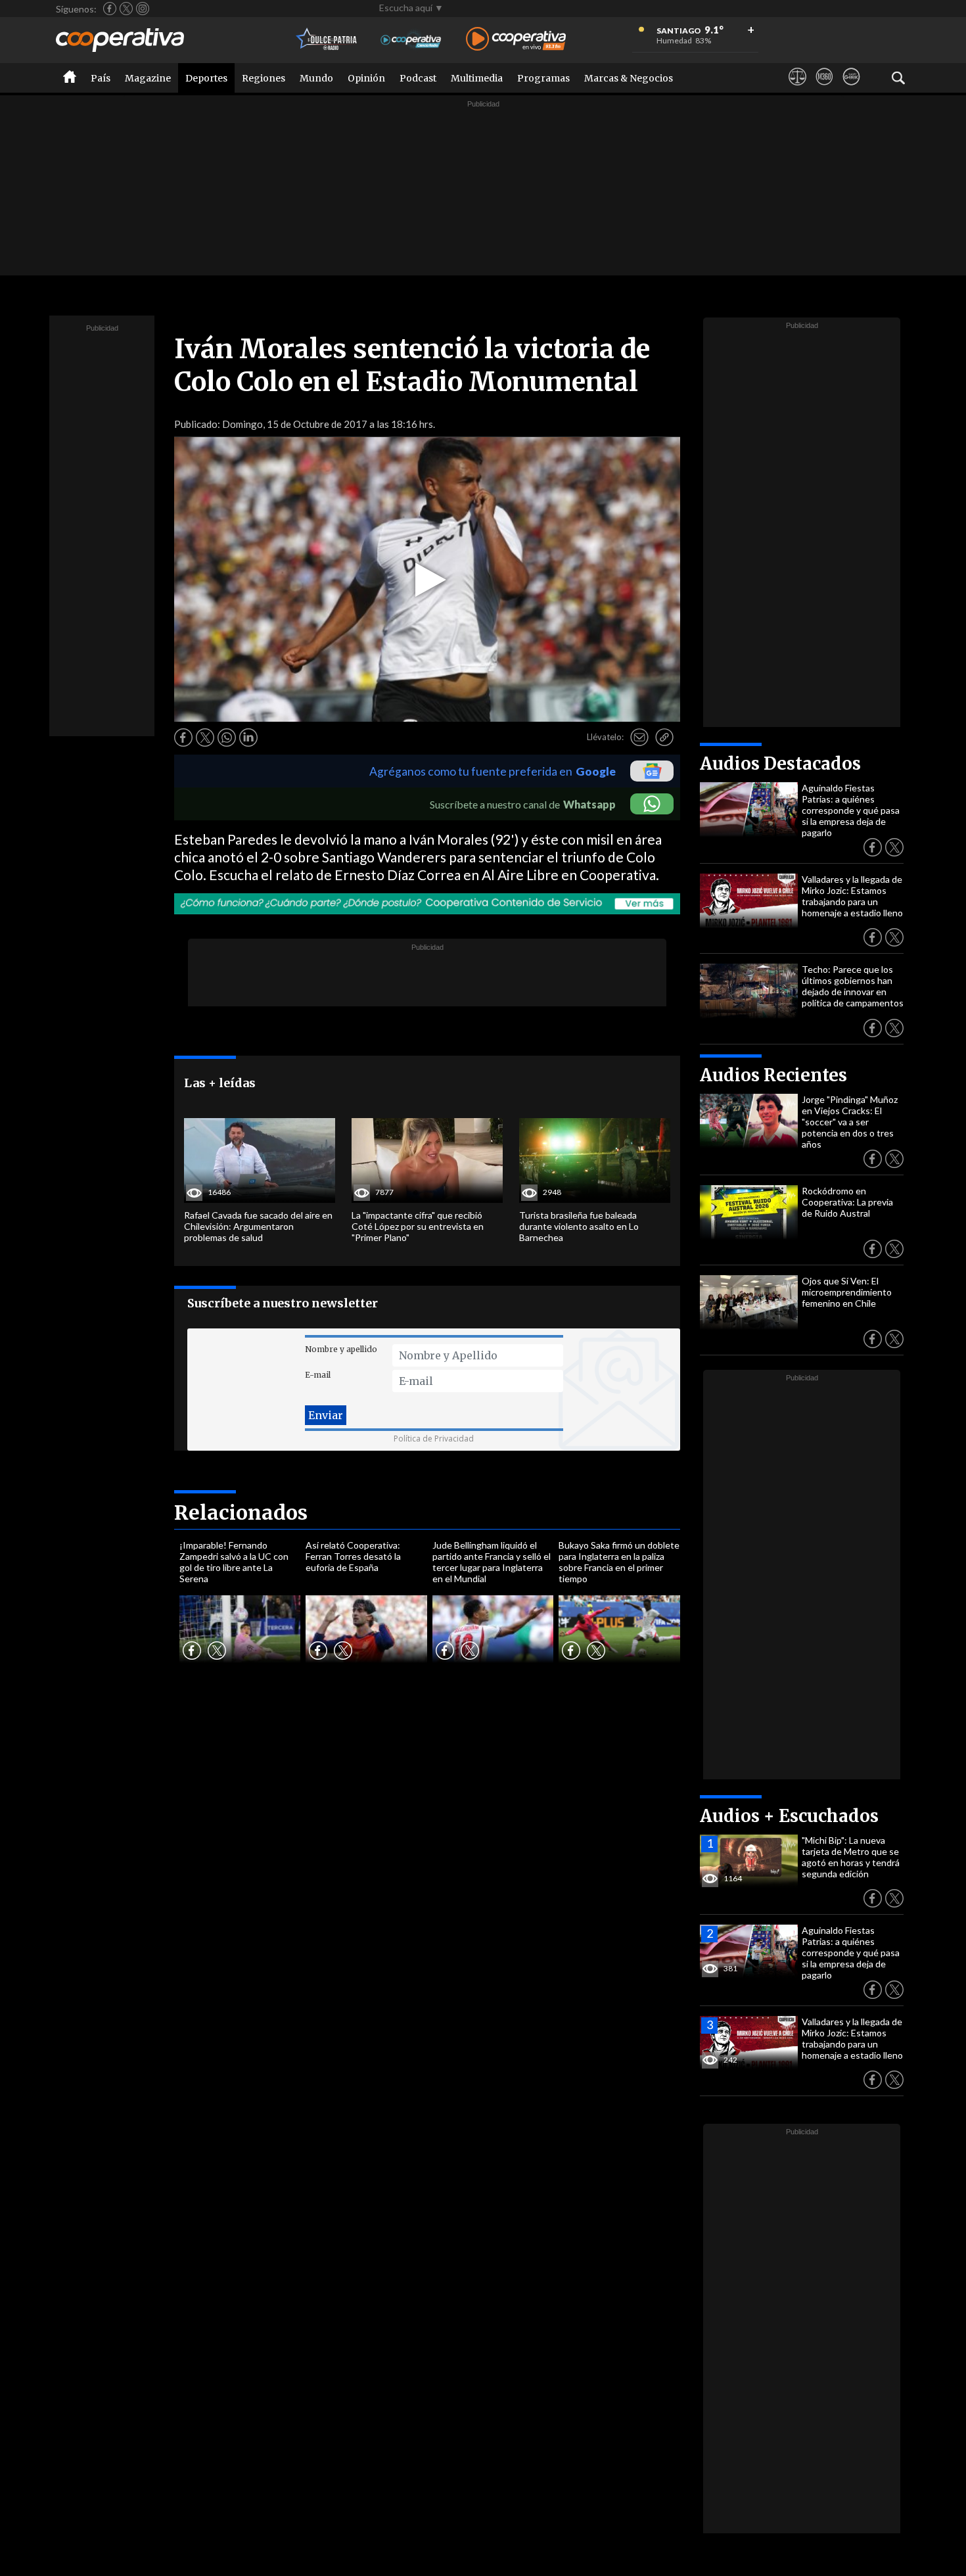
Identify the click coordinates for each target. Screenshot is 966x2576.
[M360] (824, 89)
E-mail (318, 1375)
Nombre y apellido (341, 1349)
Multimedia (477, 78)
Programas (543, 78)
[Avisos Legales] (797, 89)
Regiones (264, 78)
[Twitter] (126, 9)
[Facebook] (110, 9)
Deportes (206, 78)
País (101, 78)
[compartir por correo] (639, 738)
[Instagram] (143, 9)
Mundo (316, 78)
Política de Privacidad (434, 1439)
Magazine (148, 78)
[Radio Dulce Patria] (327, 40)
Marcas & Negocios (629, 78)
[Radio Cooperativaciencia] (411, 40)
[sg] (851, 89)
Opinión (366, 78)
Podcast (418, 78)
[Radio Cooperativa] (516, 40)
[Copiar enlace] (664, 738)
